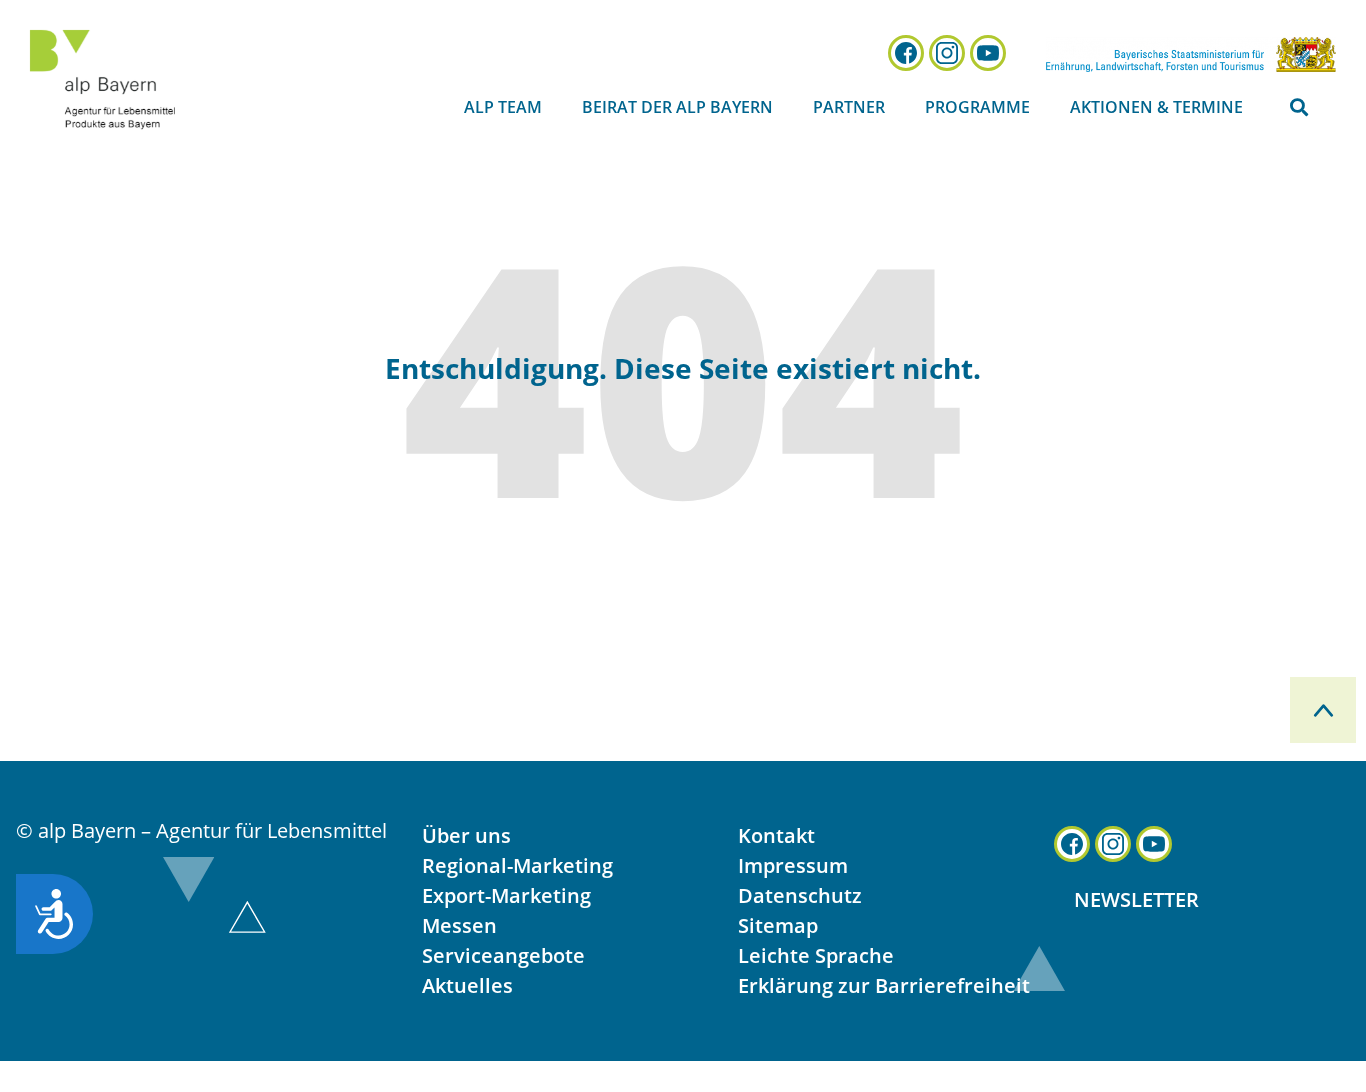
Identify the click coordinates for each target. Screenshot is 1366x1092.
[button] (1299, 107)
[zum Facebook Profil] (906, 53)
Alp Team (503, 107)
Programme (977, 107)
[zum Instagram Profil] (947, 53)
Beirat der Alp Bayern (677, 107)
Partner (849, 107)
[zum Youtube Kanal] (988, 53)
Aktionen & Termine (1156, 107)
